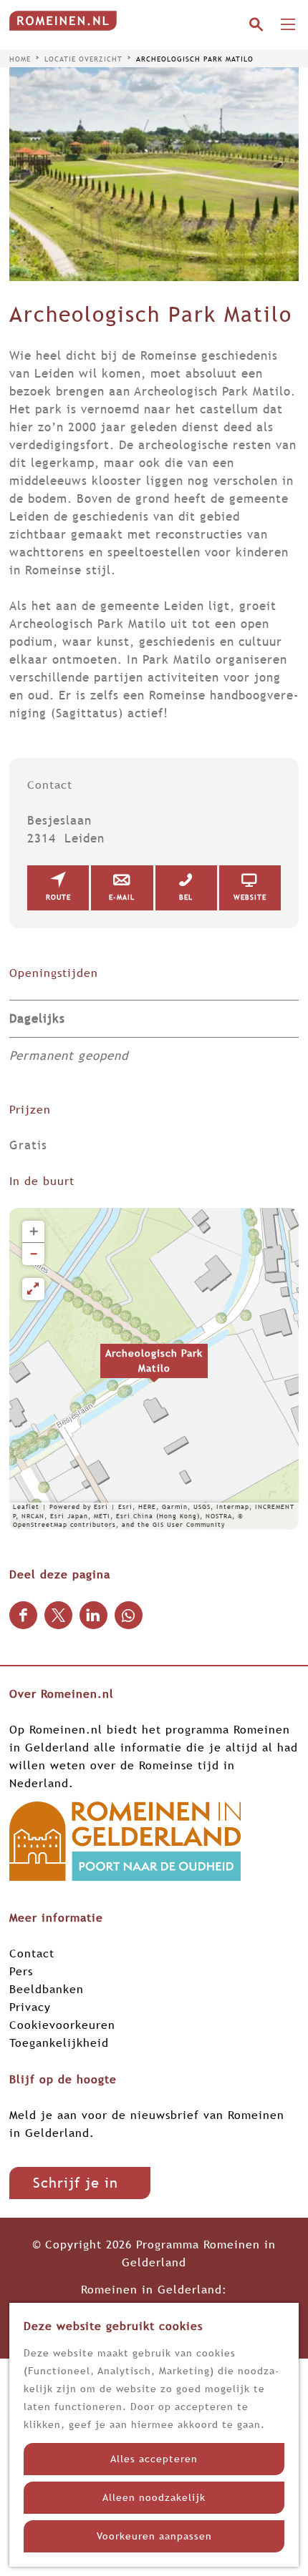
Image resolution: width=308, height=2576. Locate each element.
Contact (32, 1953)
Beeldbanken (47, 1989)
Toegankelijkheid (59, 2042)
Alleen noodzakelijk (154, 2497)
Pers (21, 1971)
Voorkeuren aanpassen (154, 2536)
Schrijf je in (76, 2183)
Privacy (30, 2007)
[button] (154, 1369)
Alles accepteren (154, 2459)
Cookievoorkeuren (62, 2025)
